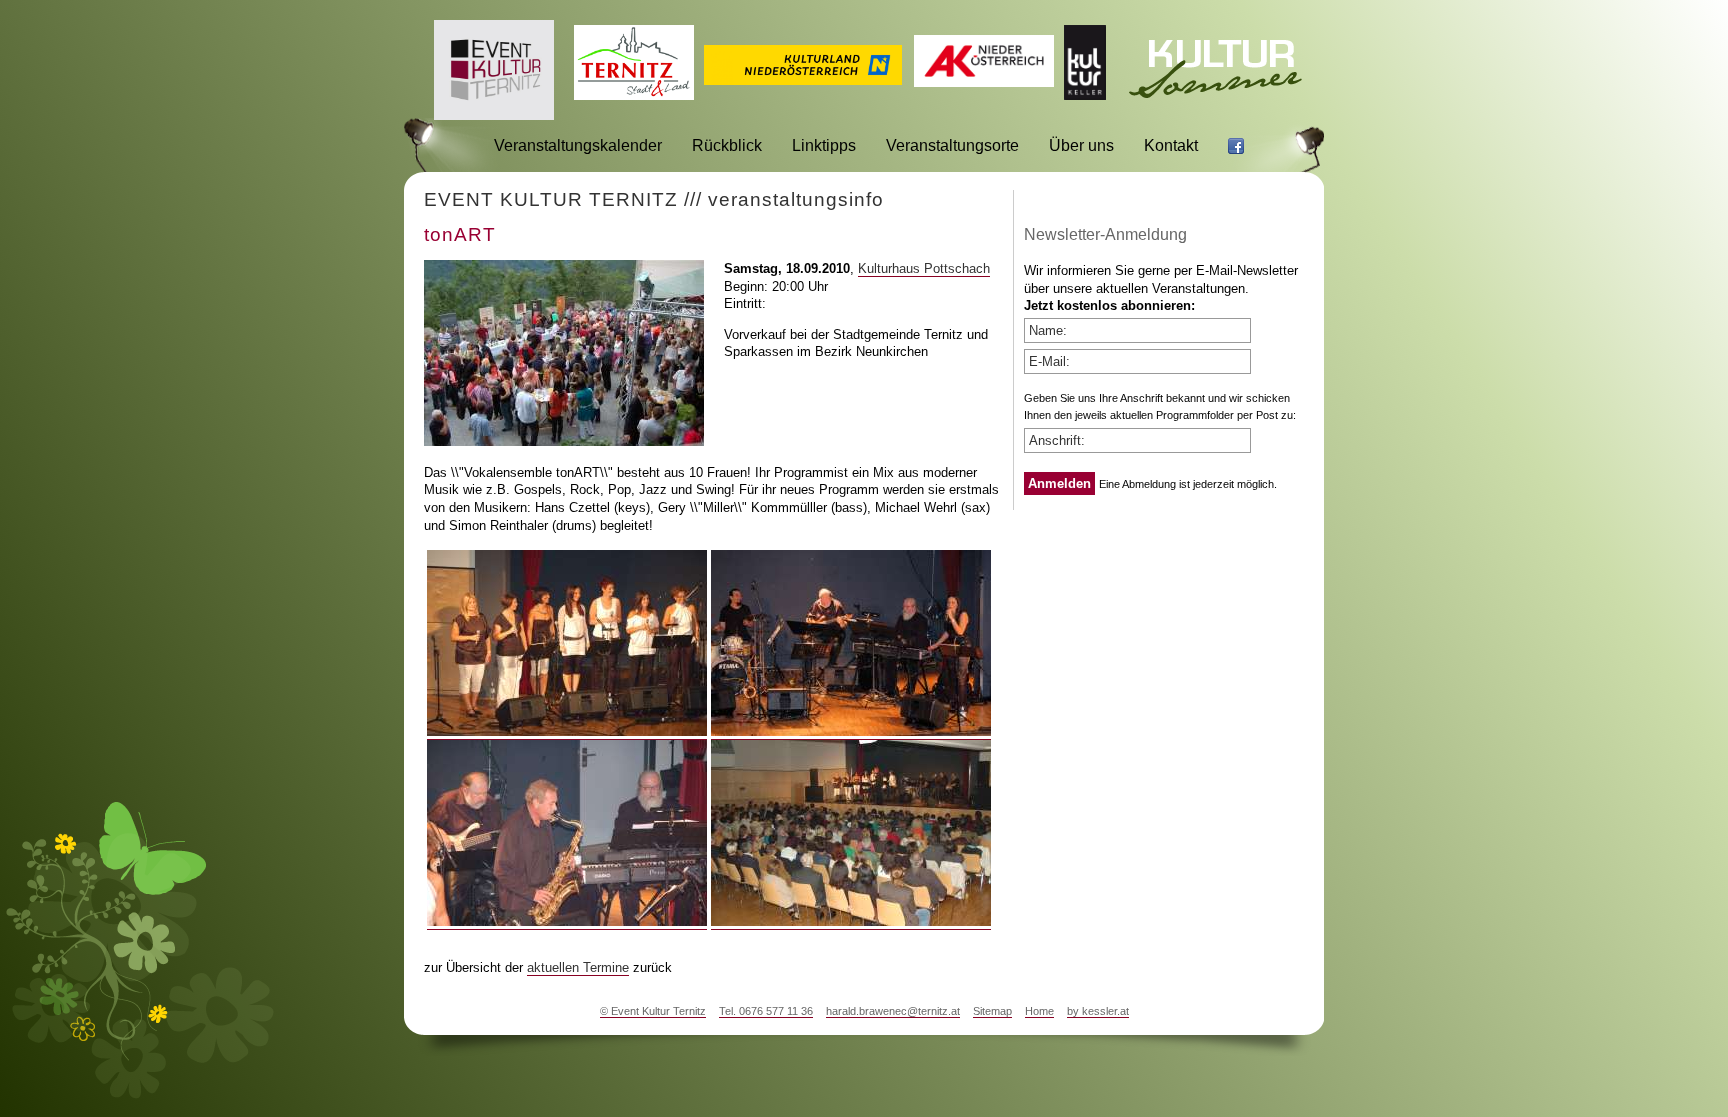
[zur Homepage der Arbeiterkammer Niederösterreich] (984, 81)
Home (1039, 1011)
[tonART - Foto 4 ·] (851, 922)
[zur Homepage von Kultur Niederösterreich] (803, 79)
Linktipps (824, 145)
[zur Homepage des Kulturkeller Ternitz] (1085, 94)
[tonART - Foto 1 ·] (567, 732)
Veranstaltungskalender (578, 145)
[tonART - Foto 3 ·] (567, 922)
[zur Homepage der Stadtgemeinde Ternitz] (634, 94)
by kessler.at (1098, 1011)
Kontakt (1171, 145)
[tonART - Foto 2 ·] (851, 732)
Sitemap (992, 1011)
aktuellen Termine (578, 967)
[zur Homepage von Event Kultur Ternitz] (494, 114)
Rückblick (727, 145)
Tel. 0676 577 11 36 (766, 1011)
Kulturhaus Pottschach (924, 268)
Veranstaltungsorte (952, 145)
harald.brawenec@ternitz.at (893, 1011)
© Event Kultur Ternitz (653, 1011)
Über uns (1081, 145)
